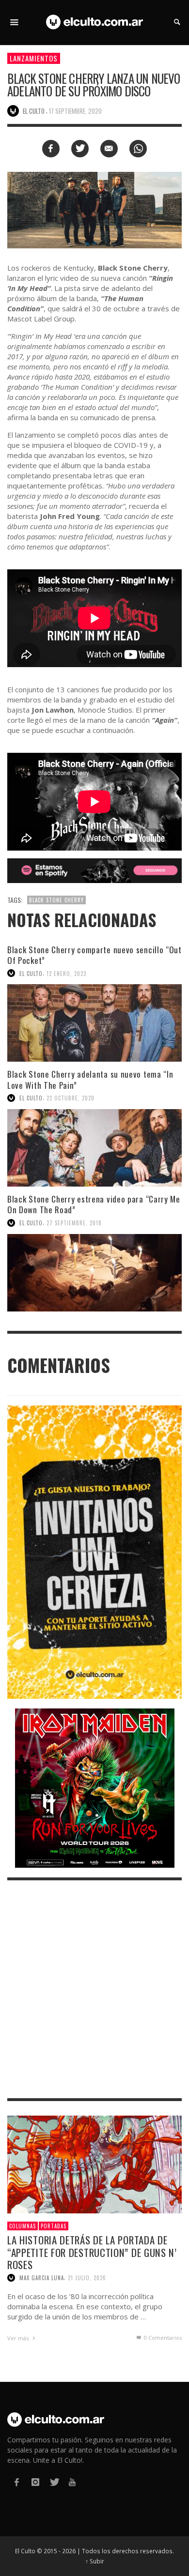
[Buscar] (15, 22)
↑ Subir (95, 2561)
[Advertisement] (94, 1989)
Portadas (54, 2226)
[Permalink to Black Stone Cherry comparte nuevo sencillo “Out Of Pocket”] (94, 1023)
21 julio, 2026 (87, 2278)
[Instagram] (35, 2482)
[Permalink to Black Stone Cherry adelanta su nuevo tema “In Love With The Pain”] (94, 1148)
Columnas (23, 2226)
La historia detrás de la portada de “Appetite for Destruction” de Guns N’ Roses (92, 2252)
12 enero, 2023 (66, 973)
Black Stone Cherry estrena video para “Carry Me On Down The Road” (94, 1204)
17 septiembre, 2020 (75, 111)
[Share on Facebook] (51, 149)
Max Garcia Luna (42, 2278)
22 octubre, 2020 (71, 1098)
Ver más (19, 2338)
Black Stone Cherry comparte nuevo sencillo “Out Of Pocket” (94, 955)
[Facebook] (16, 2482)
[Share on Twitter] (80, 149)
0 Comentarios (162, 2338)
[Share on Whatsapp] (138, 149)
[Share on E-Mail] (109, 149)
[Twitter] (54, 2482)
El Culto (31, 973)
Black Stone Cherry (56, 900)
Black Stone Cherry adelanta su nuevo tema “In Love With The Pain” (90, 1079)
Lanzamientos (34, 58)
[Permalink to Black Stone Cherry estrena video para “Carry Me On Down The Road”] (94, 1273)
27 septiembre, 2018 (74, 1223)
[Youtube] (72, 2482)
